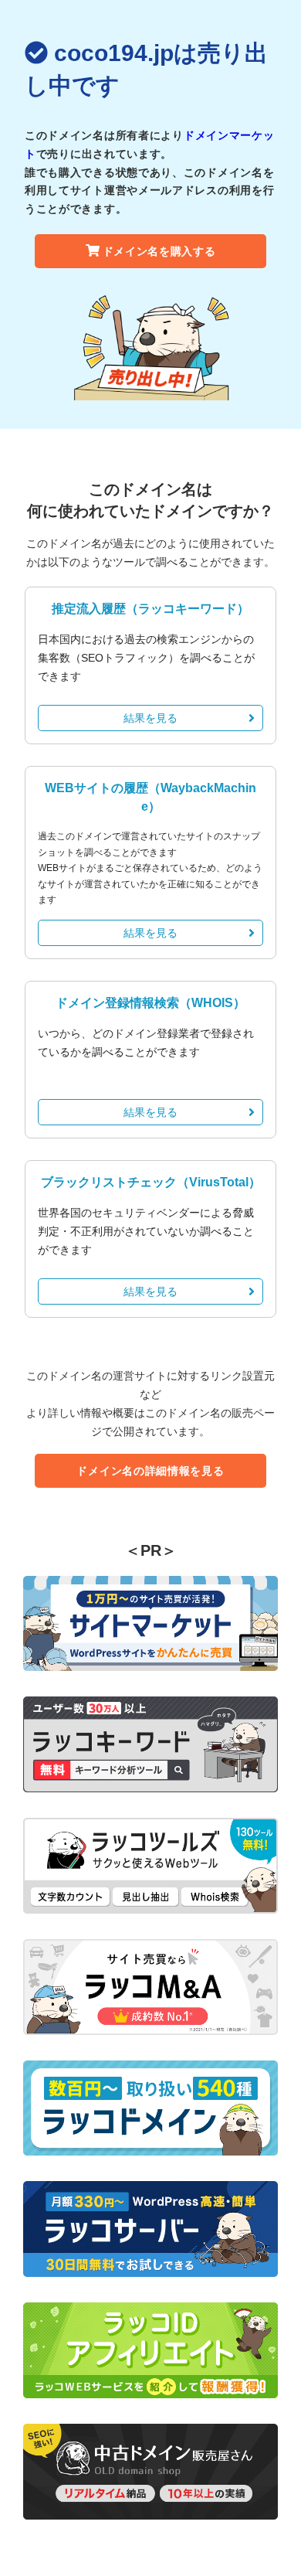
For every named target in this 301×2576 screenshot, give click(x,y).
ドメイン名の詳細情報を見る (150, 1471)
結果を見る (150, 718)
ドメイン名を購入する (159, 251)
